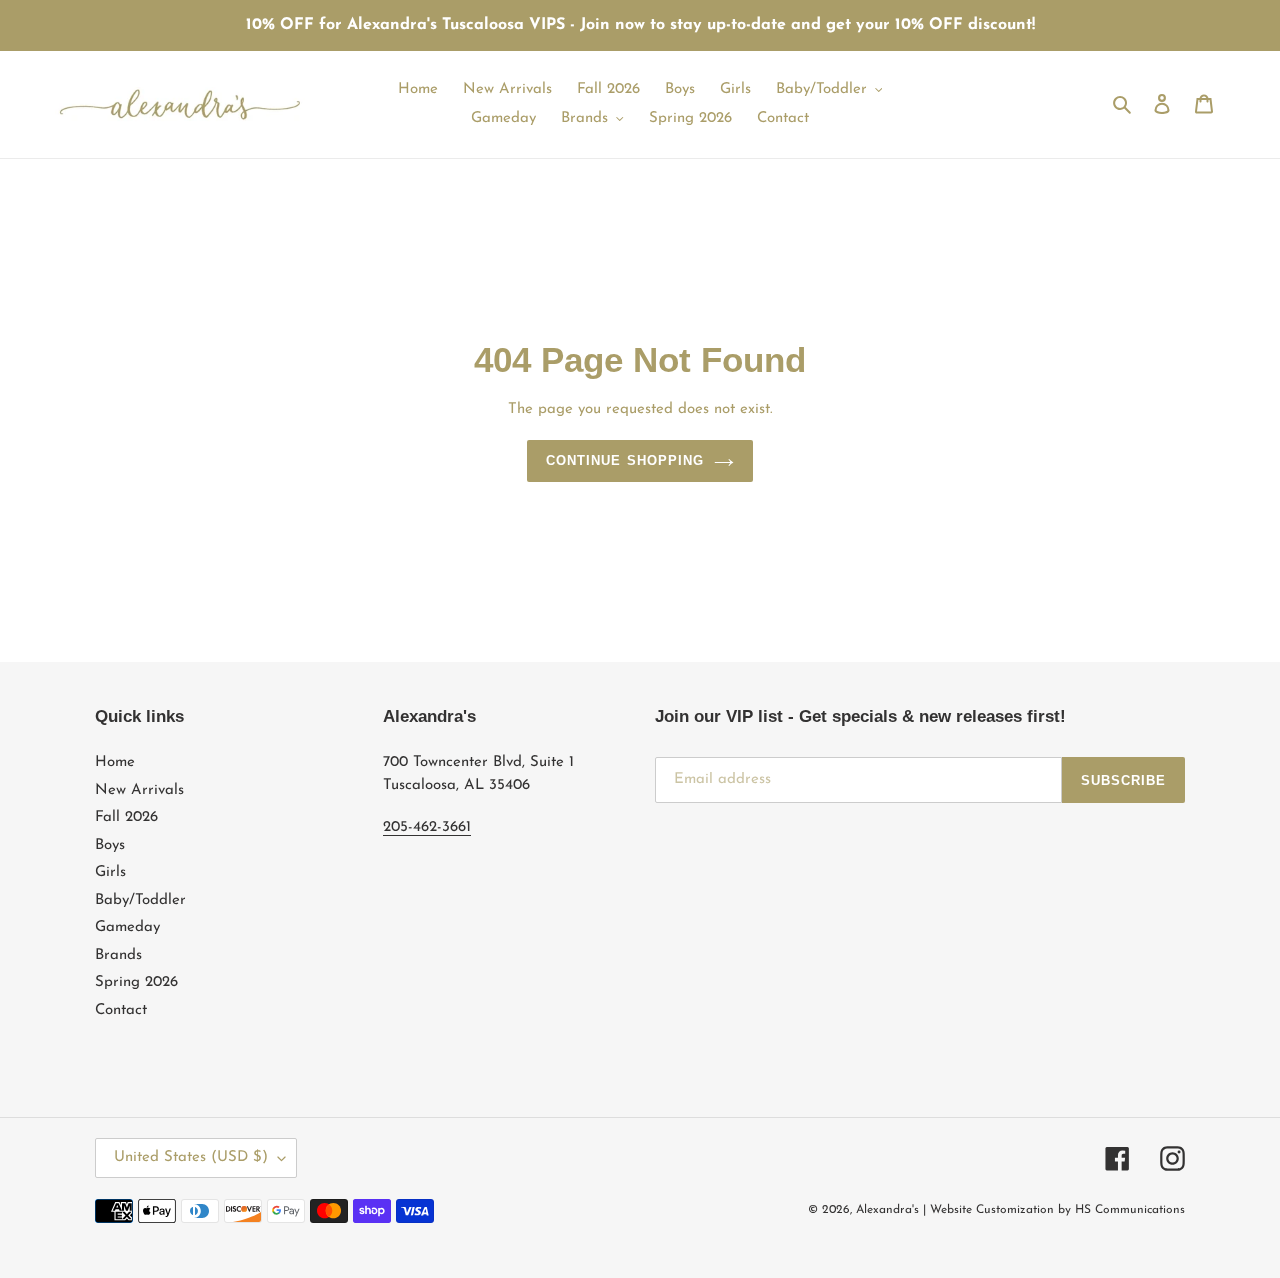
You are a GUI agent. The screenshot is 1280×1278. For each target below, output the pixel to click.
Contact (121, 1010)
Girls (110, 872)
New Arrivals (139, 790)
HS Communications (1130, 1210)
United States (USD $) (191, 1157)
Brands (118, 955)
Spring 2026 (136, 982)
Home (115, 762)
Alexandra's (887, 1210)
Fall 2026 (126, 817)
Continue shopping (625, 460)
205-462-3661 (427, 827)
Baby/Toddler (140, 900)
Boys (110, 845)
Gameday (127, 927)
